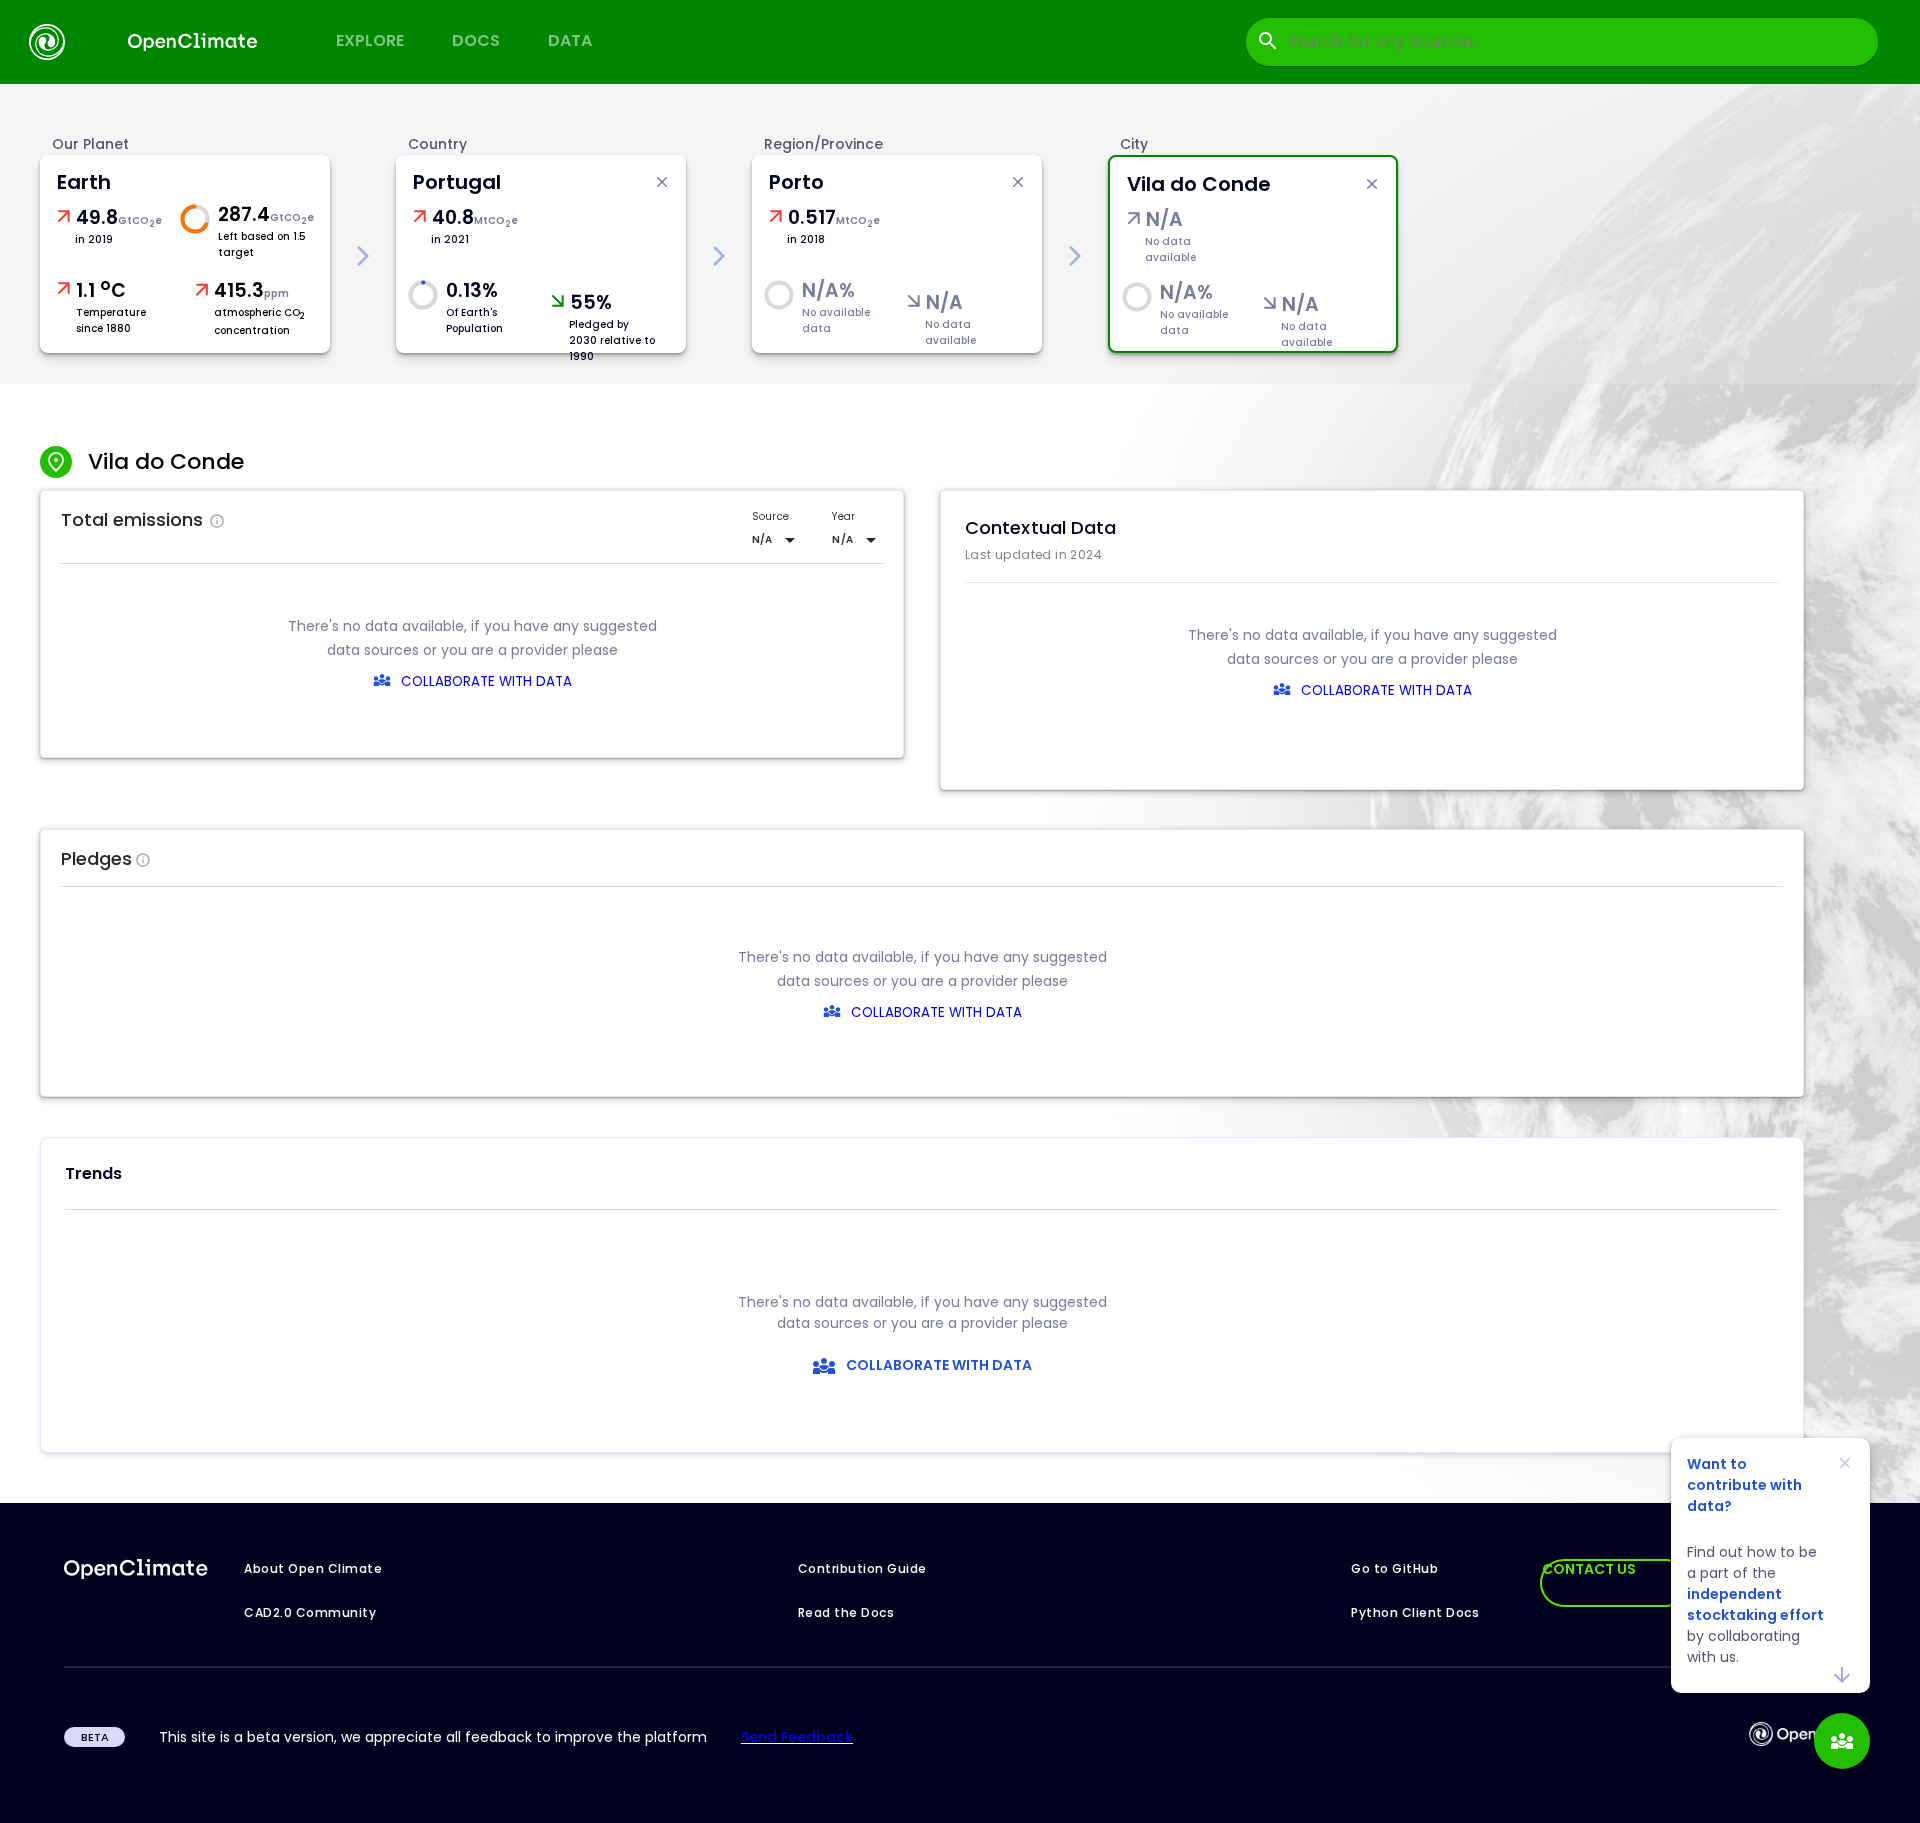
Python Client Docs (1415, 1612)
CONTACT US (1589, 1569)
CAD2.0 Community (310, 1612)
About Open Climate (313, 1568)
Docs (476, 40)
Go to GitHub (1394, 1568)
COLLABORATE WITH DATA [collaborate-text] (936, 1012)
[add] (1842, 1741)
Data (570, 40)
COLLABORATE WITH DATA (486, 681)
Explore (370, 40)
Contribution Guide (862, 1568)
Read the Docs (846, 1612)
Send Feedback (797, 1737)
